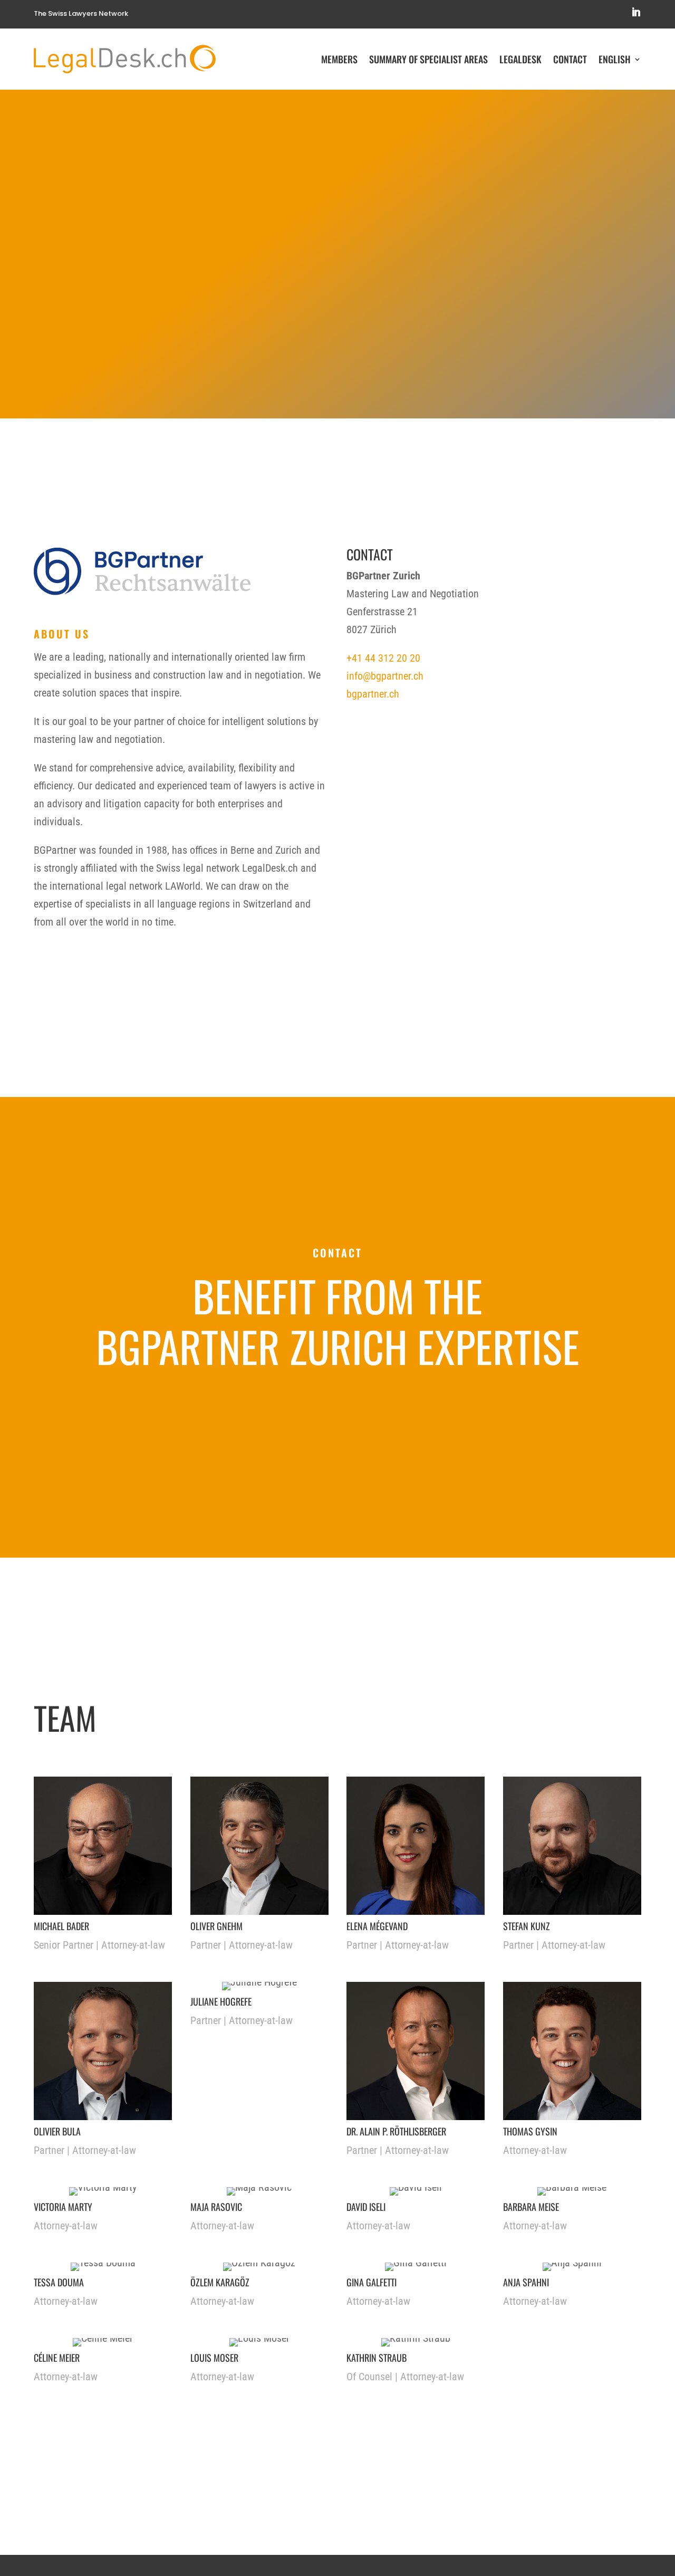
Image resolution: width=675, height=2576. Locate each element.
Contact (570, 59)
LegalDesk (520, 59)
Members (339, 59)
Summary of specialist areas (428, 59)
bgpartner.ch (373, 694)
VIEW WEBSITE (397, 1410)
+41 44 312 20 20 (383, 658)
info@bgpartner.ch (385, 676)
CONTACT (290, 1410)
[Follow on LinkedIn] (636, 12)
